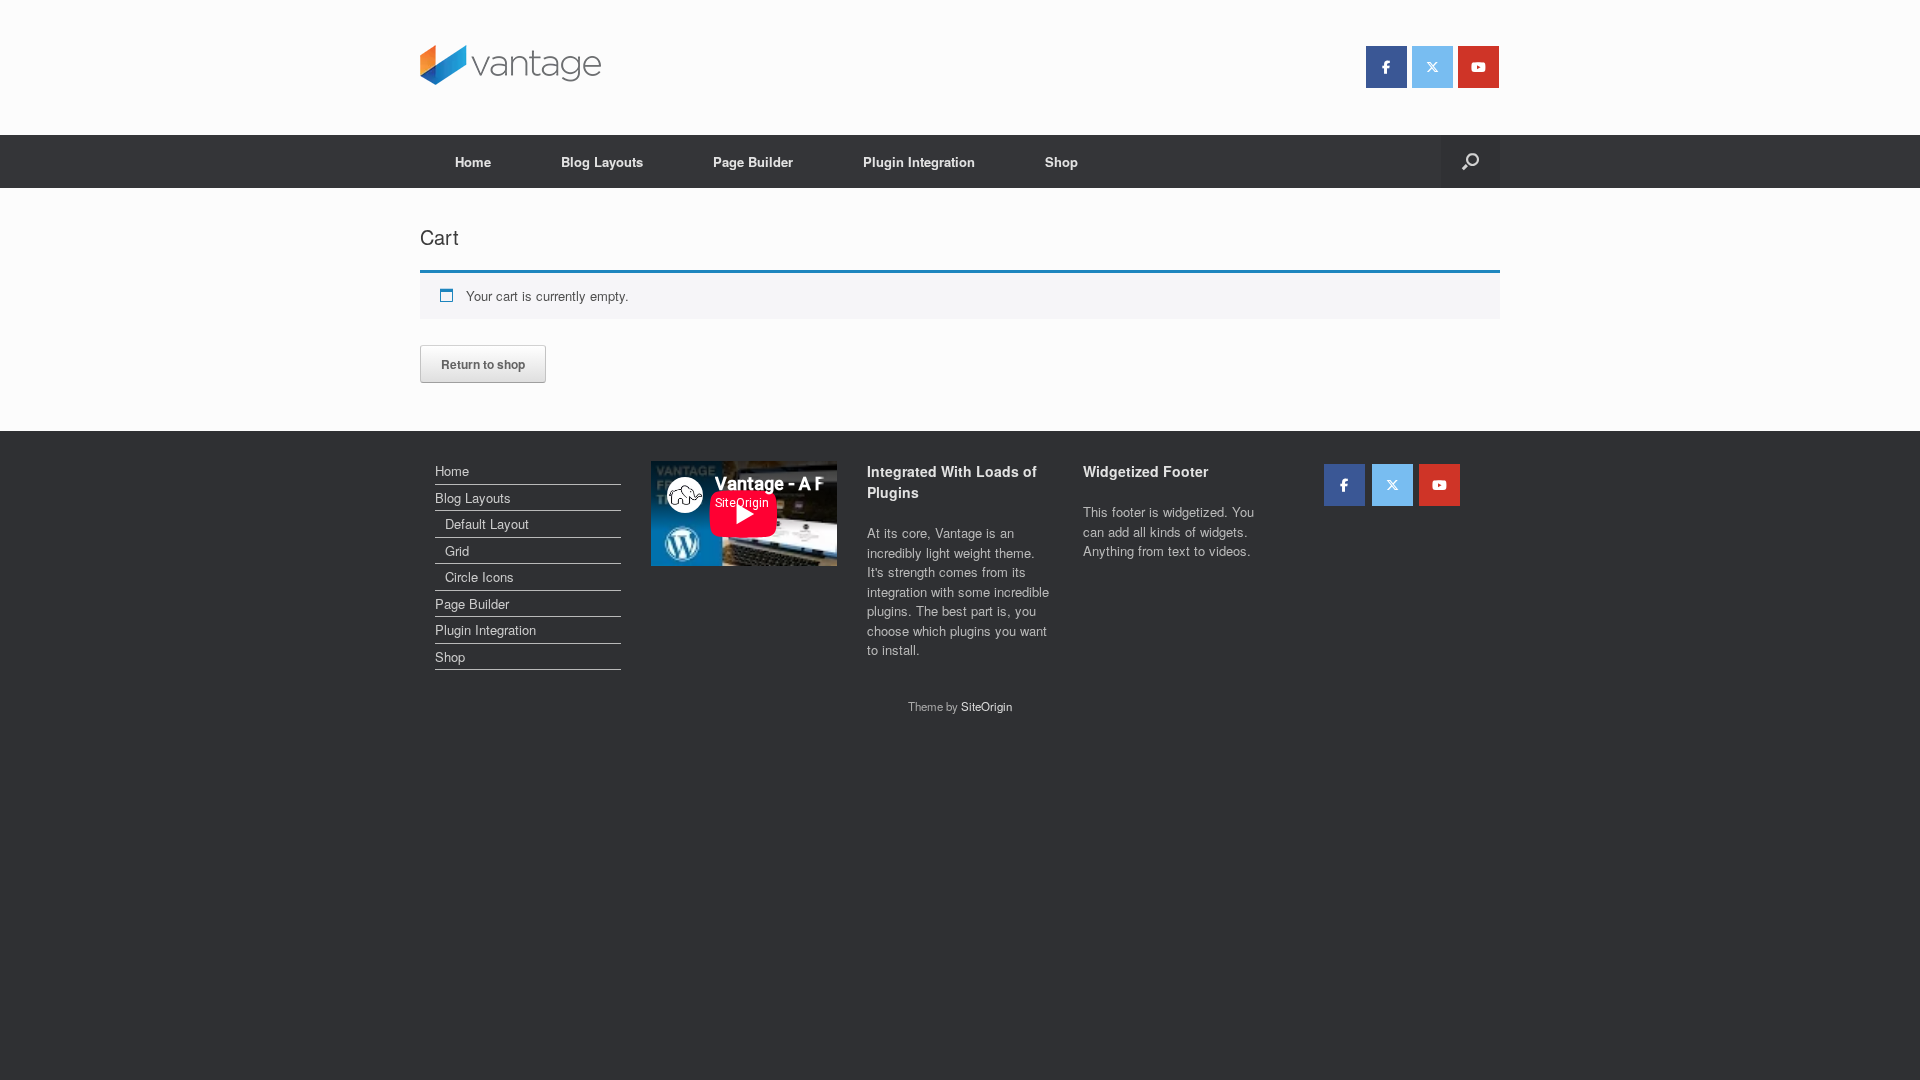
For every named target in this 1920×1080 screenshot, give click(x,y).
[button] (1470, 161)
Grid (457, 550)
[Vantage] (510, 65)
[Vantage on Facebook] (1386, 67)
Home (473, 161)
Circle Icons (479, 576)
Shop (1061, 161)
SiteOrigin (986, 706)
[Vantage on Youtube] (1478, 67)
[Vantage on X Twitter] (1432, 67)
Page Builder (753, 161)
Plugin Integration (919, 161)
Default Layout (487, 523)
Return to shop (483, 364)
